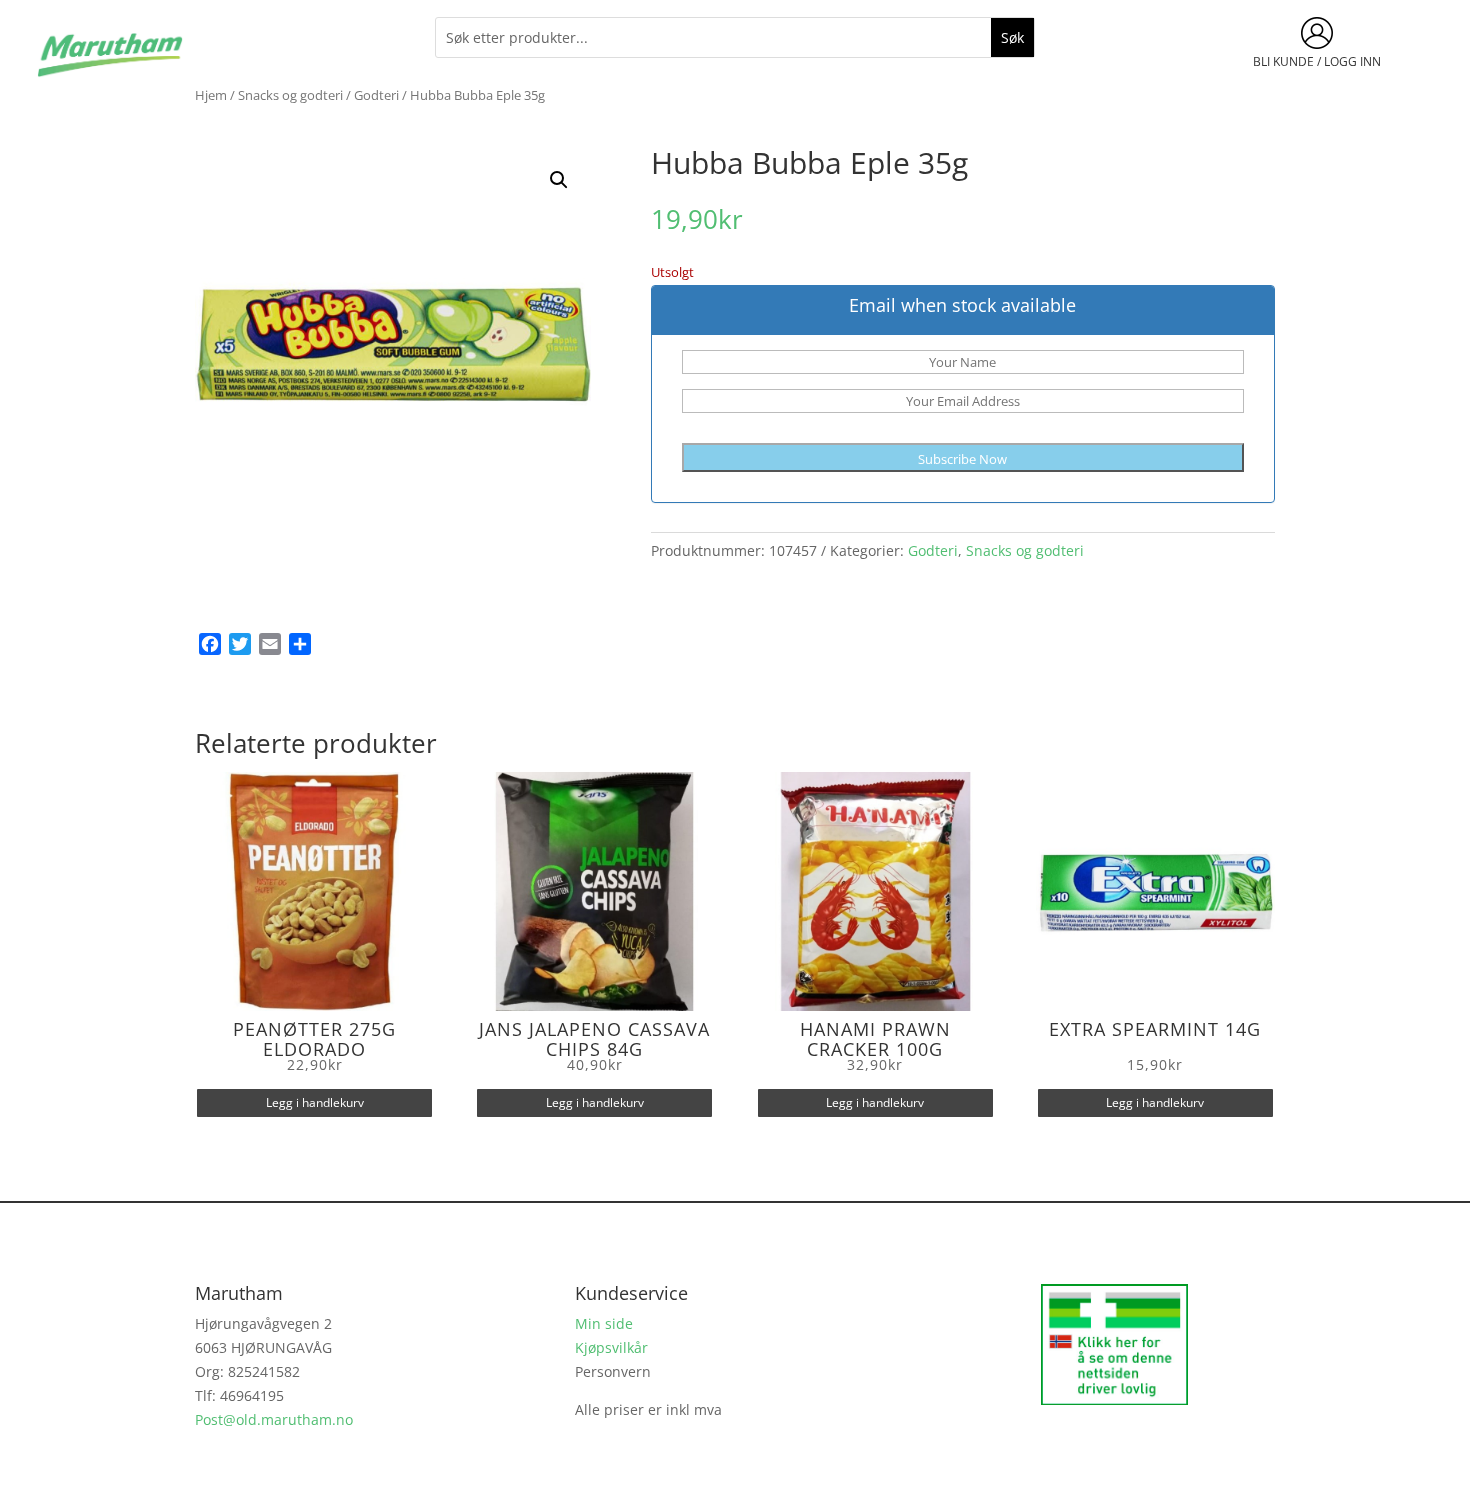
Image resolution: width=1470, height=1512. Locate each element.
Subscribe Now (962, 459)
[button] (559, 180)
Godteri (376, 95)
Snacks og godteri (290, 95)
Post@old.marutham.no (274, 1419)
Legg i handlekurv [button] (315, 1102)
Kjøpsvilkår (611, 1347)
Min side (604, 1323)
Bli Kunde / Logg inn (1317, 61)
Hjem (211, 95)
